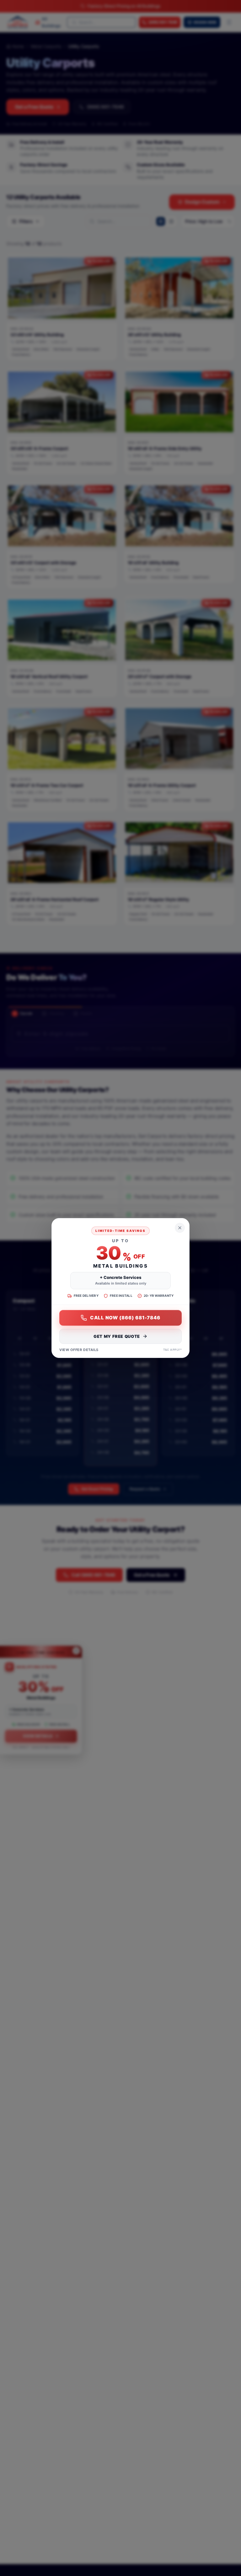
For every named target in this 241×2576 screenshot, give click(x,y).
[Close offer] (180, 1228)
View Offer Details (79, 1350)
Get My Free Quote (117, 1336)
